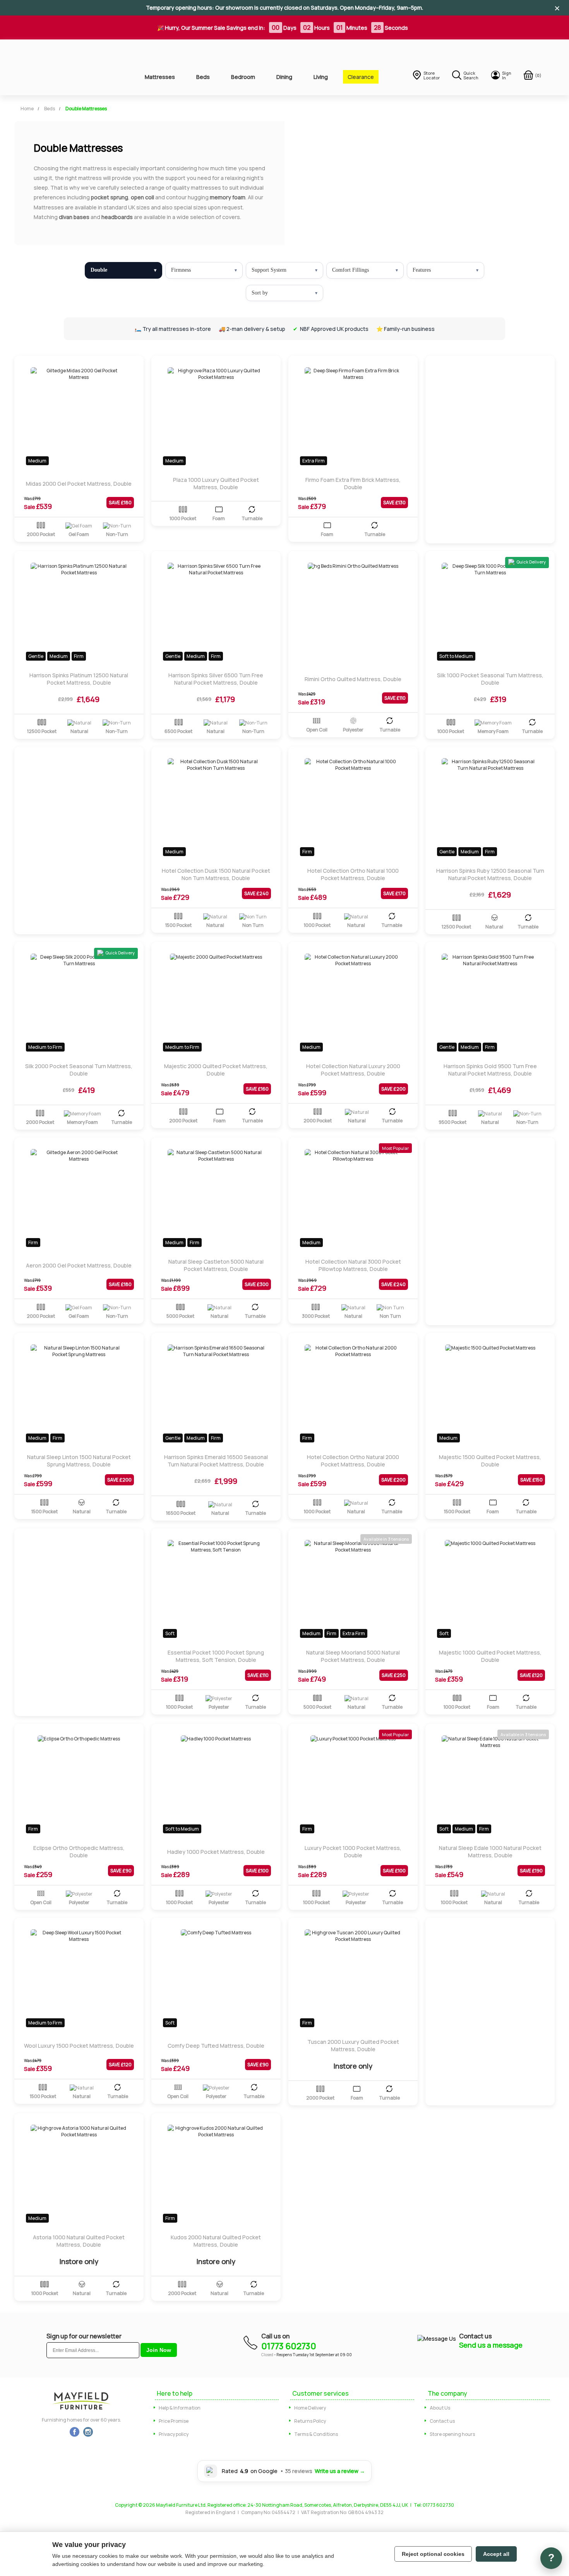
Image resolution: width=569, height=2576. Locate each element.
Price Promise (174, 2421)
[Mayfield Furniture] (66, 67)
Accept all (496, 2554)
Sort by (260, 293)
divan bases (74, 217)
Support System (269, 270)
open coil (142, 197)
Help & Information (180, 2408)
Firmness (181, 270)
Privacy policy (174, 2434)
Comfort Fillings (350, 270)
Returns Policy (310, 2421)
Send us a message (491, 2345)
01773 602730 (289, 2346)
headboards (117, 217)
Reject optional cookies (433, 2554)
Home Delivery (310, 2408)
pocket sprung (110, 197)
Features (422, 270)
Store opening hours (452, 2434)
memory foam (228, 197)
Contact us (442, 2421)
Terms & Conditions (316, 2434)
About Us (440, 2408)
